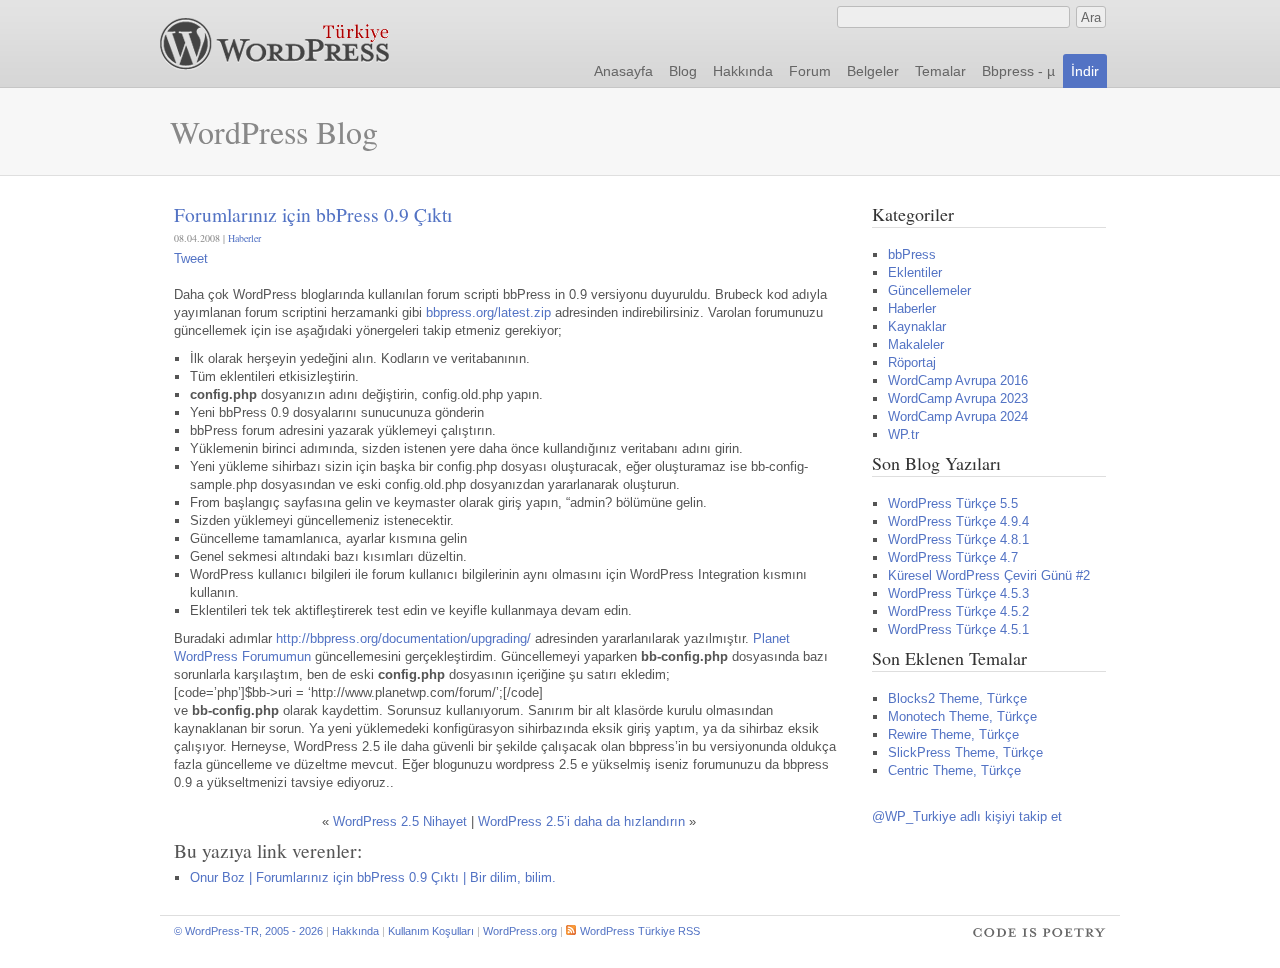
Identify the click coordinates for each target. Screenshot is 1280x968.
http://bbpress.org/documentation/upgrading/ (405, 638)
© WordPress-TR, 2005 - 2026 (248, 931)
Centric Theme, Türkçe (954, 770)
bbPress (912, 254)
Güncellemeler (929, 290)
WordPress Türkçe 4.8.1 (958, 539)
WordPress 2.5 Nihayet (400, 821)
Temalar (940, 71)
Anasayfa (623, 71)
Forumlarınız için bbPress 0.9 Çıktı (313, 214)
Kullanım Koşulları (431, 931)
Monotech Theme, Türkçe (962, 716)
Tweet (191, 258)
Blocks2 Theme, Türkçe (957, 698)
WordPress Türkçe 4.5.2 (958, 611)
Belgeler (873, 71)
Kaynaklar (917, 326)
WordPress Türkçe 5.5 (953, 503)
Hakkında (743, 71)
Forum (810, 71)
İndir (1085, 71)
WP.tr (903, 434)
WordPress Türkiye (274, 44)
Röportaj (912, 362)
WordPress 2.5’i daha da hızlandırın (581, 821)
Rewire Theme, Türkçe (953, 734)
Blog (683, 71)
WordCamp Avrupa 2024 (958, 416)
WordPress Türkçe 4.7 (953, 557)
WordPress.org (520, 931)
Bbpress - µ (1018, 71)
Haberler (244, 238)
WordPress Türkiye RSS (640, 931)
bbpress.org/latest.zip (488, 312)
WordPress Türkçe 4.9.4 (958, 521)
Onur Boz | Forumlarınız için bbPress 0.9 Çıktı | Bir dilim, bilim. (373, 877)
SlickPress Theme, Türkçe (965, 752)
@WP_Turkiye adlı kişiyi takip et (967, 816)
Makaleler (916, 344)
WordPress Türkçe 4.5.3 (958, 593)
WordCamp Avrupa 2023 (958, 398)
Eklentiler (915, 272)
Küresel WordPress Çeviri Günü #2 (989, 575)
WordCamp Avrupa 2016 (958, 380)
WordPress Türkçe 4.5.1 (958, 629)
